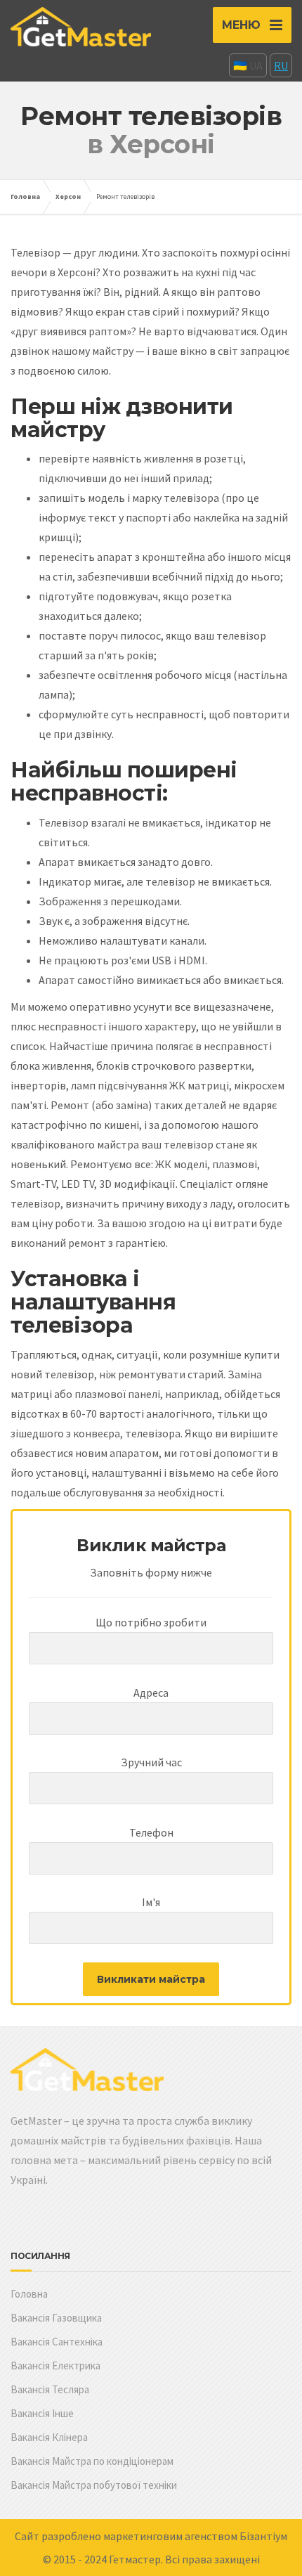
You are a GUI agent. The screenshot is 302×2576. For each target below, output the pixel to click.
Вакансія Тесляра (50, 2389)
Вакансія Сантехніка (57, 2342)
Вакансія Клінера (49, 2437)
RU (281, 65)
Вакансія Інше (42, 2413)
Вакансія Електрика (55, 2365)
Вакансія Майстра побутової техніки (94, 2485)
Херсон (68, 196)
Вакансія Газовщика (56, 2318)
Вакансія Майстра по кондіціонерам (92, 2461)
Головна (25, 196)
